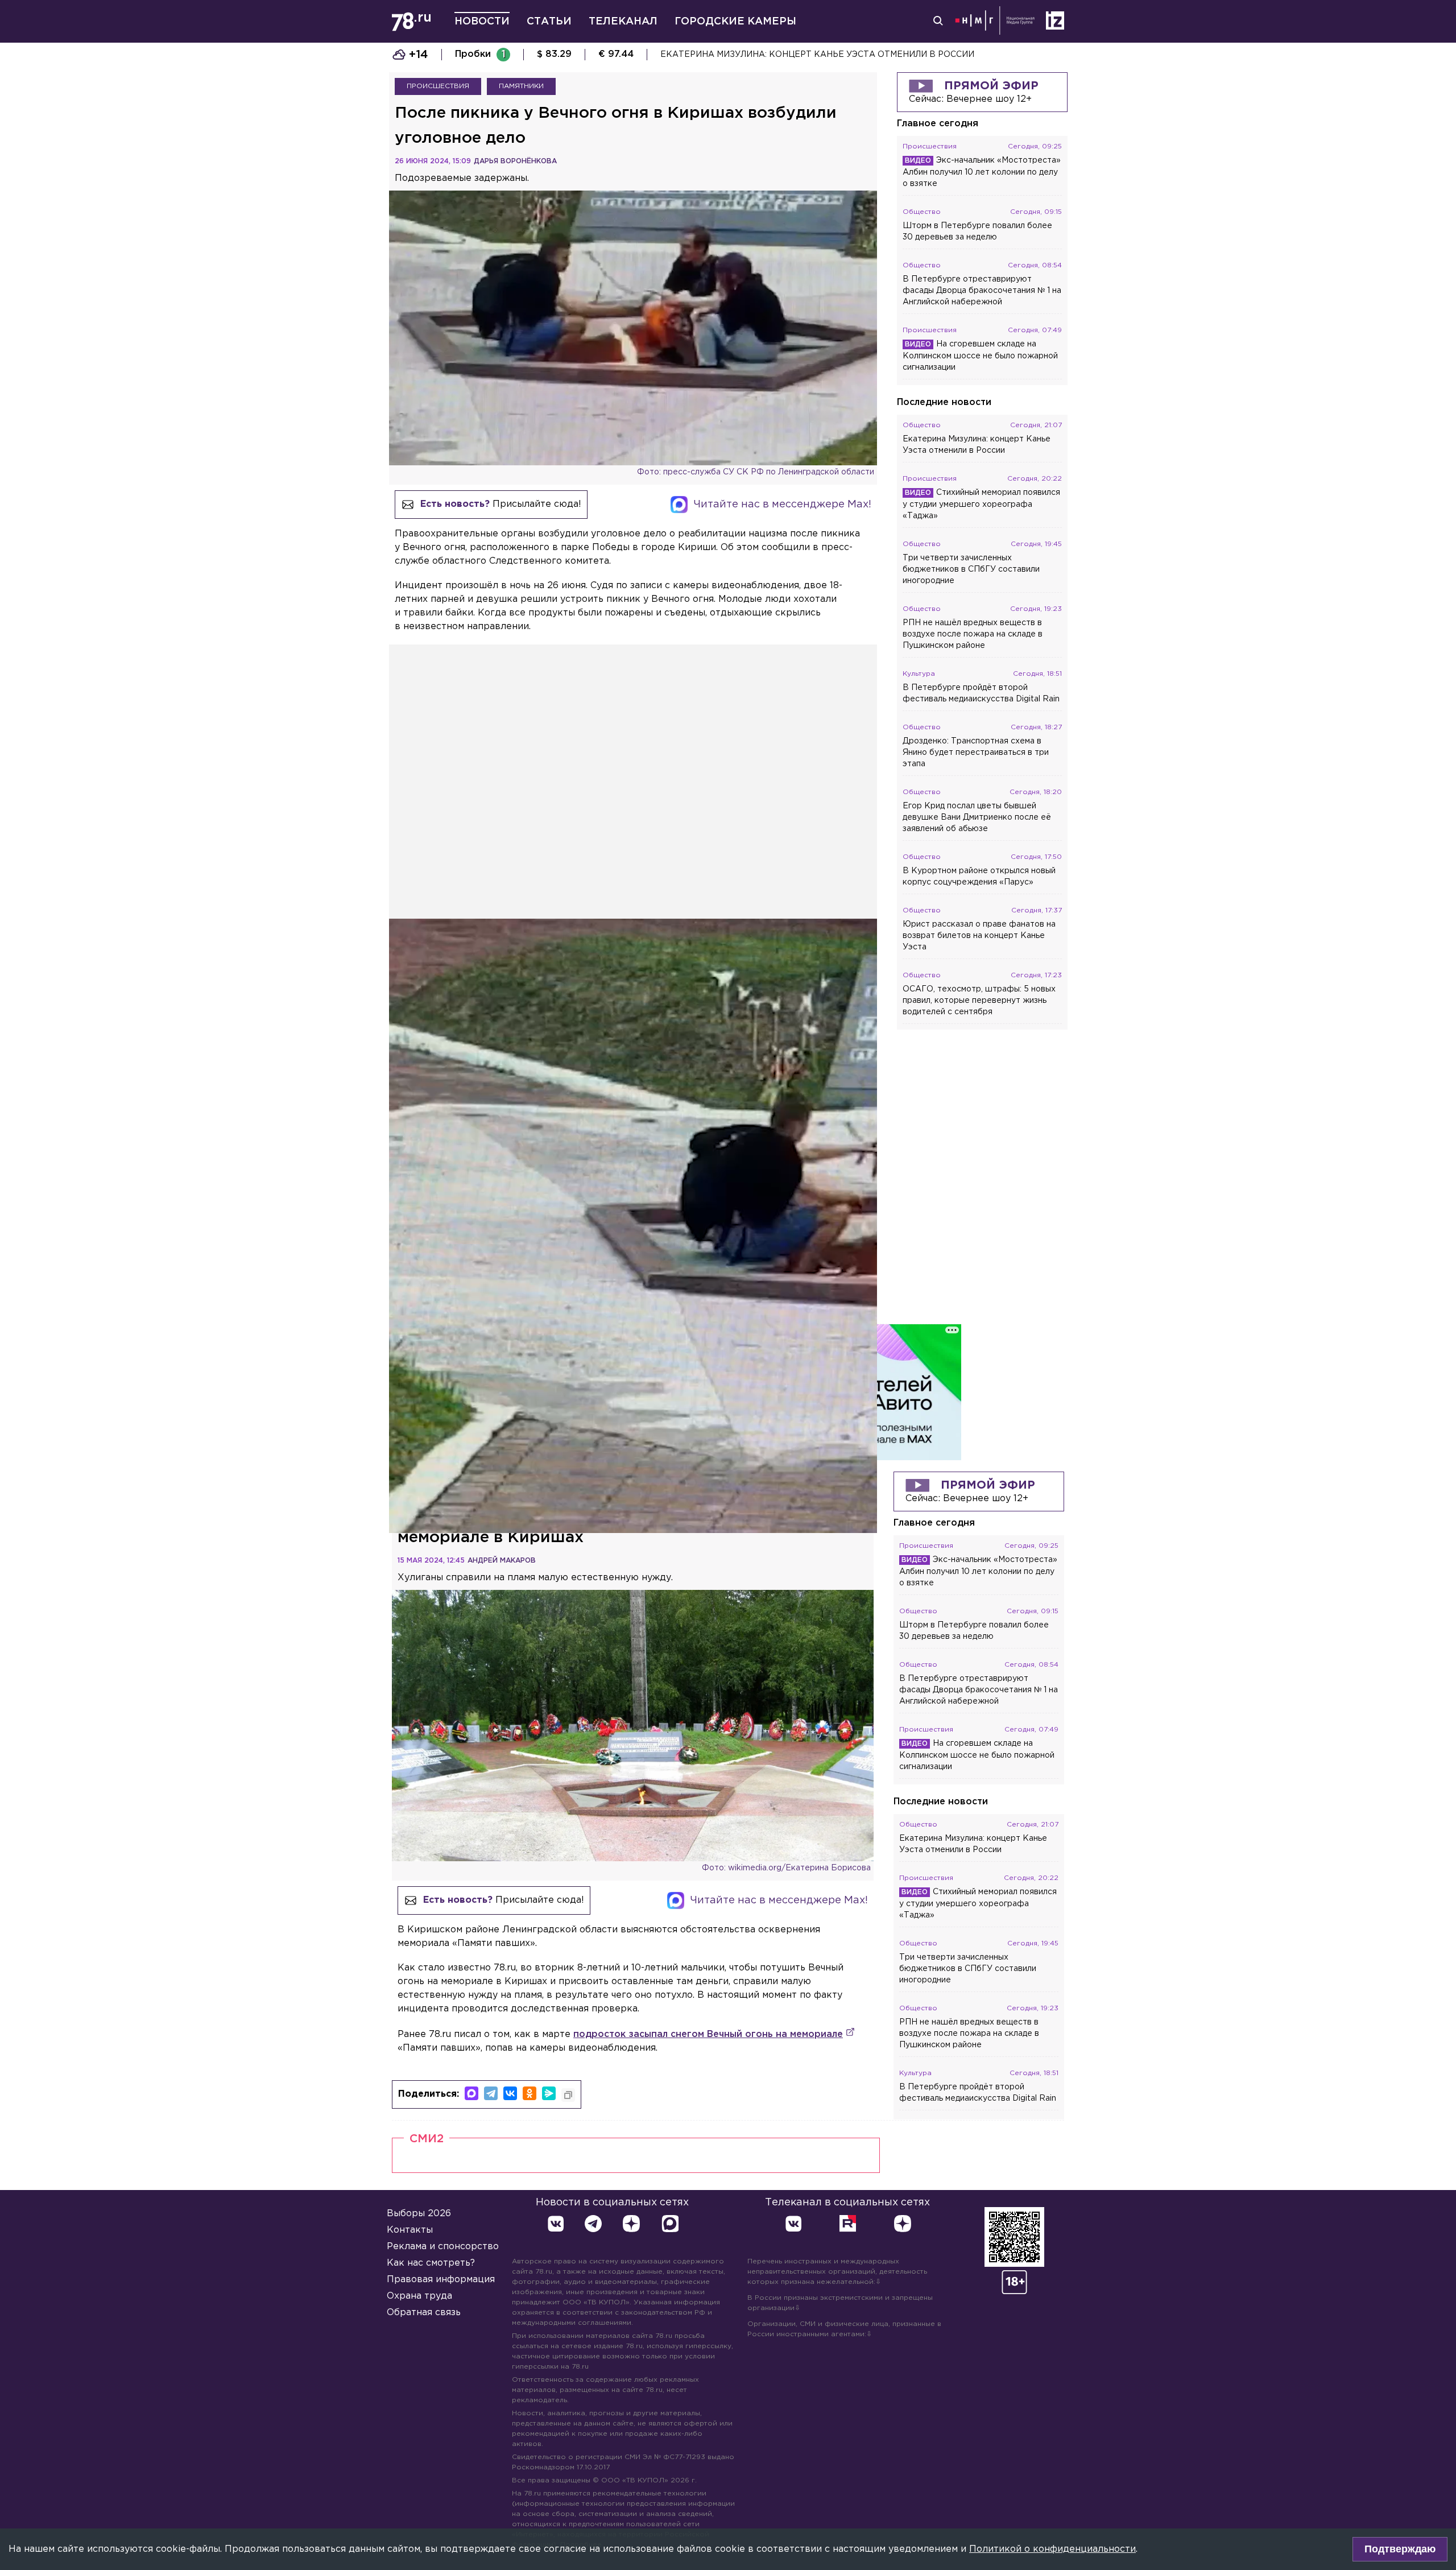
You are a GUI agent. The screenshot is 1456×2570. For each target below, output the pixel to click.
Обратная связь (424, 2313)
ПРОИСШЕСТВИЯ (438, 86)
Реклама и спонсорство (443, 2247)
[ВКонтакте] (510, 2093)
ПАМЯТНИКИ (521, 86)
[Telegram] (491, 2093)
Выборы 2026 (419, 2214)
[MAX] (471, 2093)
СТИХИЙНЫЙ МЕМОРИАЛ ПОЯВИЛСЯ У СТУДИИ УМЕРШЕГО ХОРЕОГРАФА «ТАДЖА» (843, 55)
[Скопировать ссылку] (568, 2095)
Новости (482, 22)
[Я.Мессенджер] (549, 2093)
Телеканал (623, 22)
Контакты (410, 2230)
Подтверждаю (1400, 2549)
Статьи (549, 22)
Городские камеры (735, 22)
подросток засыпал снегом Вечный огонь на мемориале (708, 2034)
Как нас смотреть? (431, 2263)
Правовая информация (441, 2280)
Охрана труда (419, 2296)
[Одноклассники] (530, 2093)
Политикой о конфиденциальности (1052, 2549)
